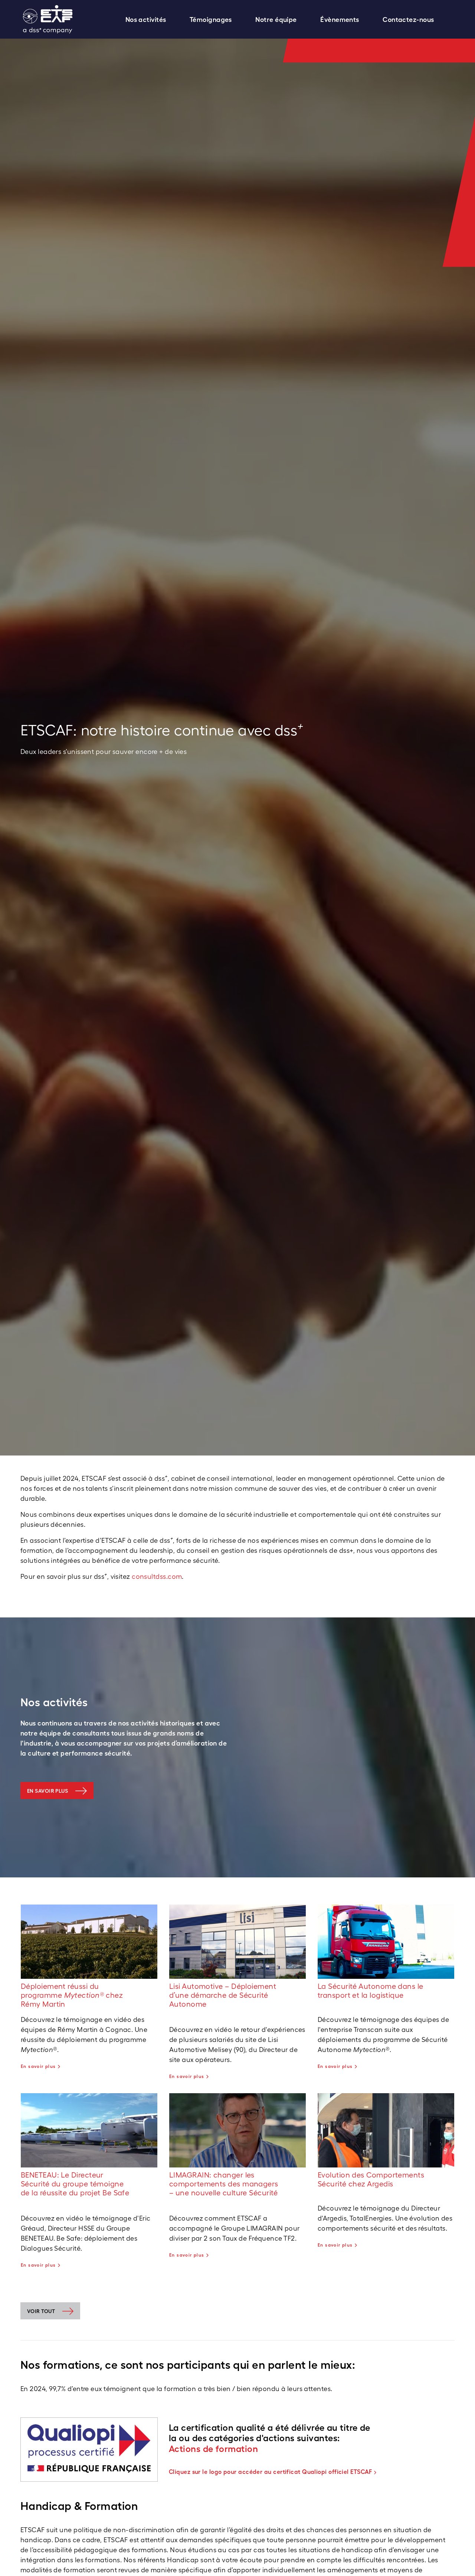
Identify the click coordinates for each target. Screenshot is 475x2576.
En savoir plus (47, 1791)
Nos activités (146, 19)
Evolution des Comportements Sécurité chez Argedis (371, 2179)
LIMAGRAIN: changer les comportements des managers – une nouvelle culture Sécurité (224, 2184)
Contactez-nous (408, 19)
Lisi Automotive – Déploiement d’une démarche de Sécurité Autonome (223, 1995)
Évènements (340, 19)
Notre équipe (276, 19)
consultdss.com (157, 1576)
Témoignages (211, 19)
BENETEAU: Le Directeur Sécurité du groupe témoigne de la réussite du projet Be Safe (75, 2184)
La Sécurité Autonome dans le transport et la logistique (371, 1991)
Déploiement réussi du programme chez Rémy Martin (72, 1995)
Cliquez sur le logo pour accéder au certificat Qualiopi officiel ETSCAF (271, 2472)
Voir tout (41, 2311)
